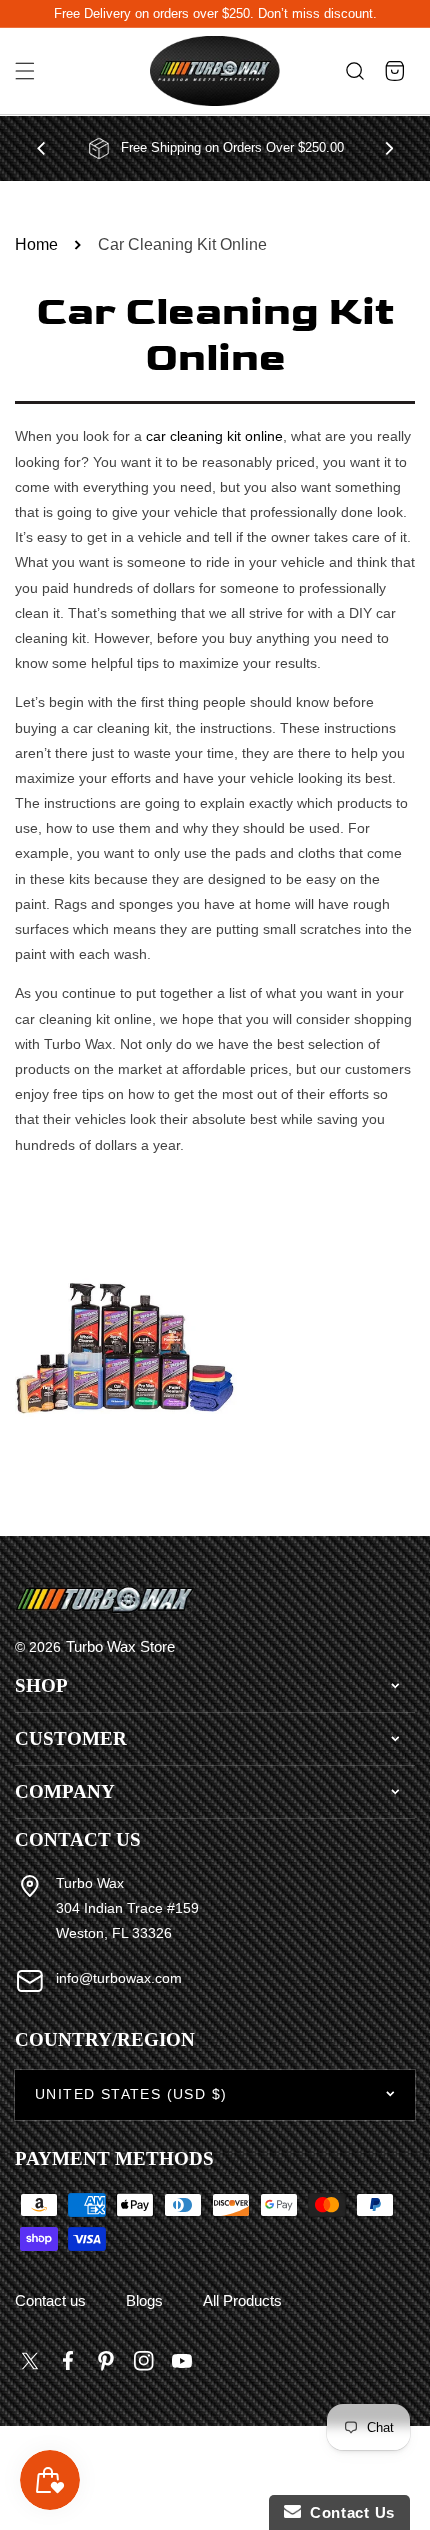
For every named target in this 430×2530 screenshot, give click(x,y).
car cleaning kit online (214, 436)
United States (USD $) (131, 2094)
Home (36, 244)
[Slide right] (389, 148)
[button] (25, 72)
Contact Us (348, 2512)
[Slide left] (41, 148)
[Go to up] (404, 2469)
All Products (242, 2300)
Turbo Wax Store (120, 1646)
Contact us (50, 2300)
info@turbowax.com (119, 1978)
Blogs (144, 2300)
